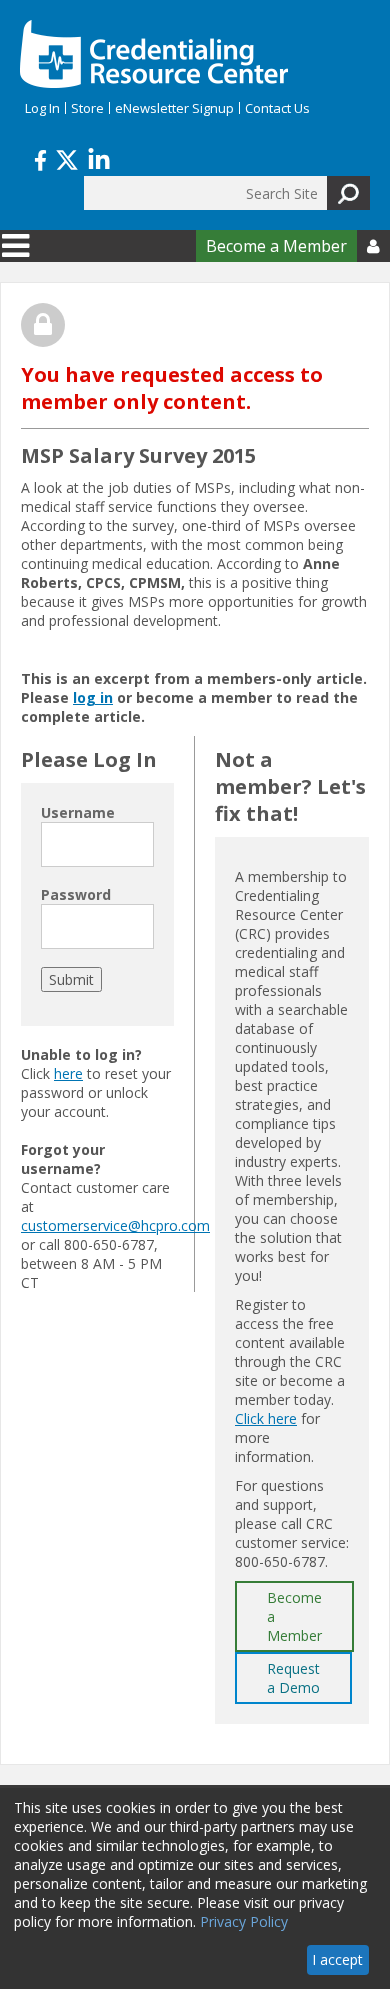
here (68, 1073)
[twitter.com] (67, 158)
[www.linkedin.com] (99, 158)
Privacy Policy (244, 1921)
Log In (42, 108)
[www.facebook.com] (40, 158)
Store (87, 108)
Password (76, 894)
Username (78, 812)
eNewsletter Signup (174, 108)
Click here (266, 1418)
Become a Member (276, 246)
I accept (337, 1959)
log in (93, 697)
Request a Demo (293, 1678)
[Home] (154, 54)
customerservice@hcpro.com (115, 1225)
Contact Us (277, 108)
